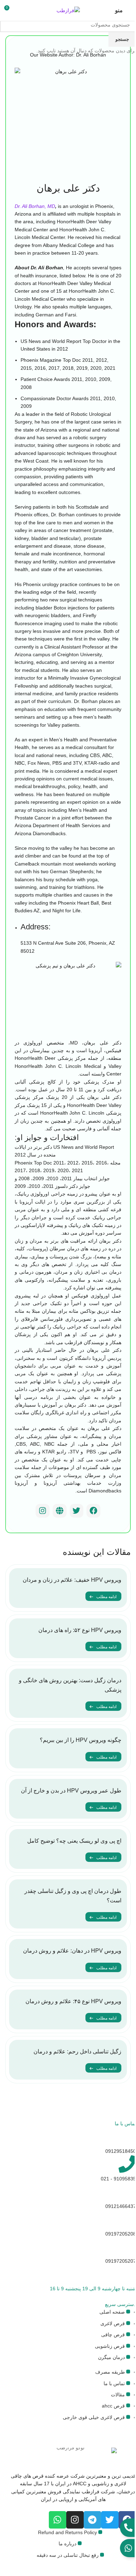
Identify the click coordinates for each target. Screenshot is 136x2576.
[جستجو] (20, 10)
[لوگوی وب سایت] (68, 10)
